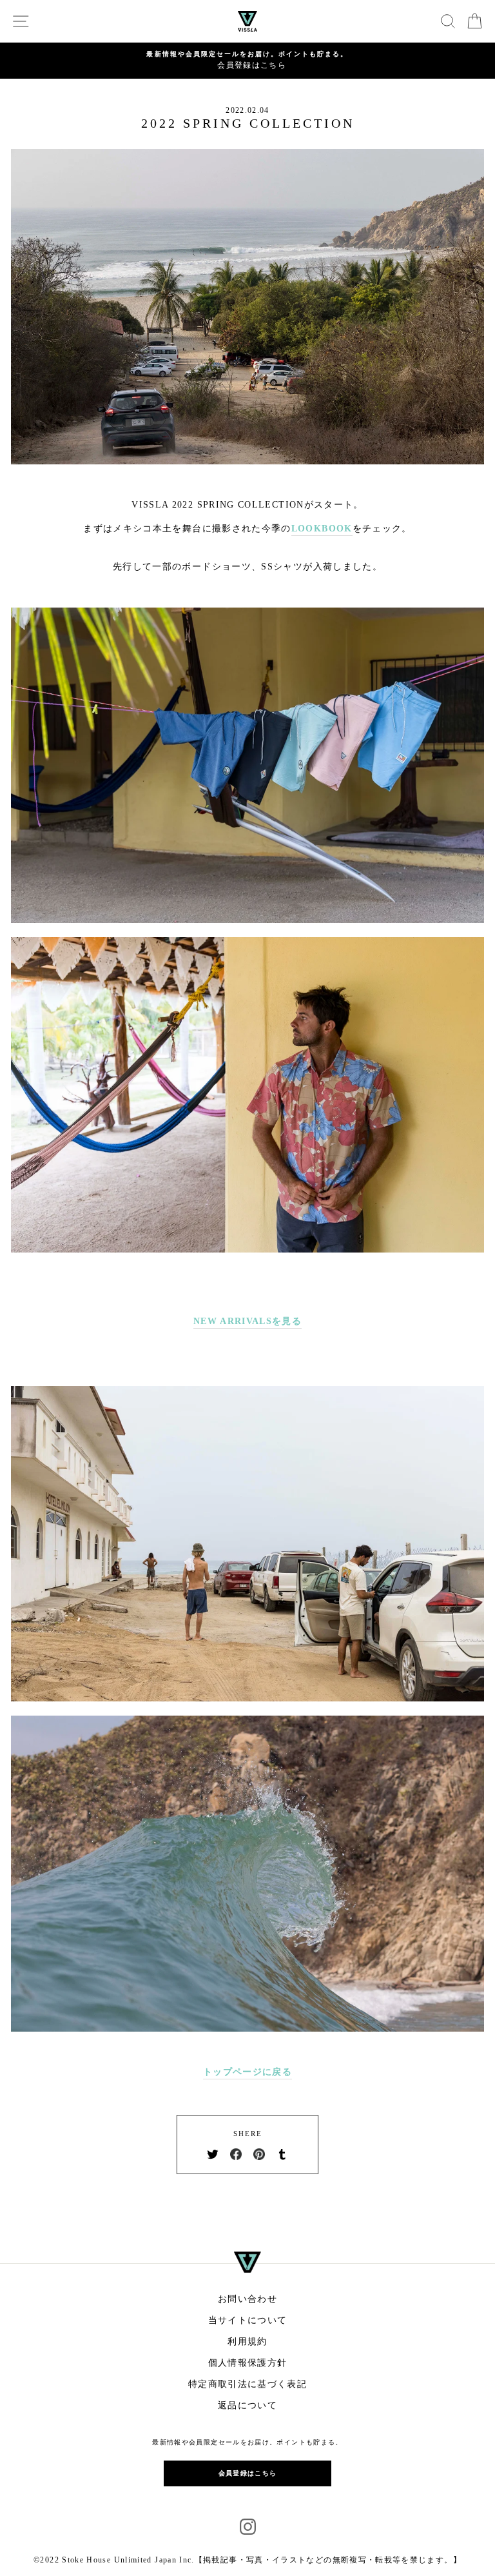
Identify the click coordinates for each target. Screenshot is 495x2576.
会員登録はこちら (248, 2473)
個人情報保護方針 (248, 2363)
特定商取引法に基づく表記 (247, 2384)
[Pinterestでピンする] (259, 2154)
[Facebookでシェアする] (236, 2154)
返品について (247, 2405)
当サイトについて (248, 2320)
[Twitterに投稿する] (213, 2154)
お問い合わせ (247, 2299)
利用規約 (247, 2342)
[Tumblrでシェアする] (282, 2154)
